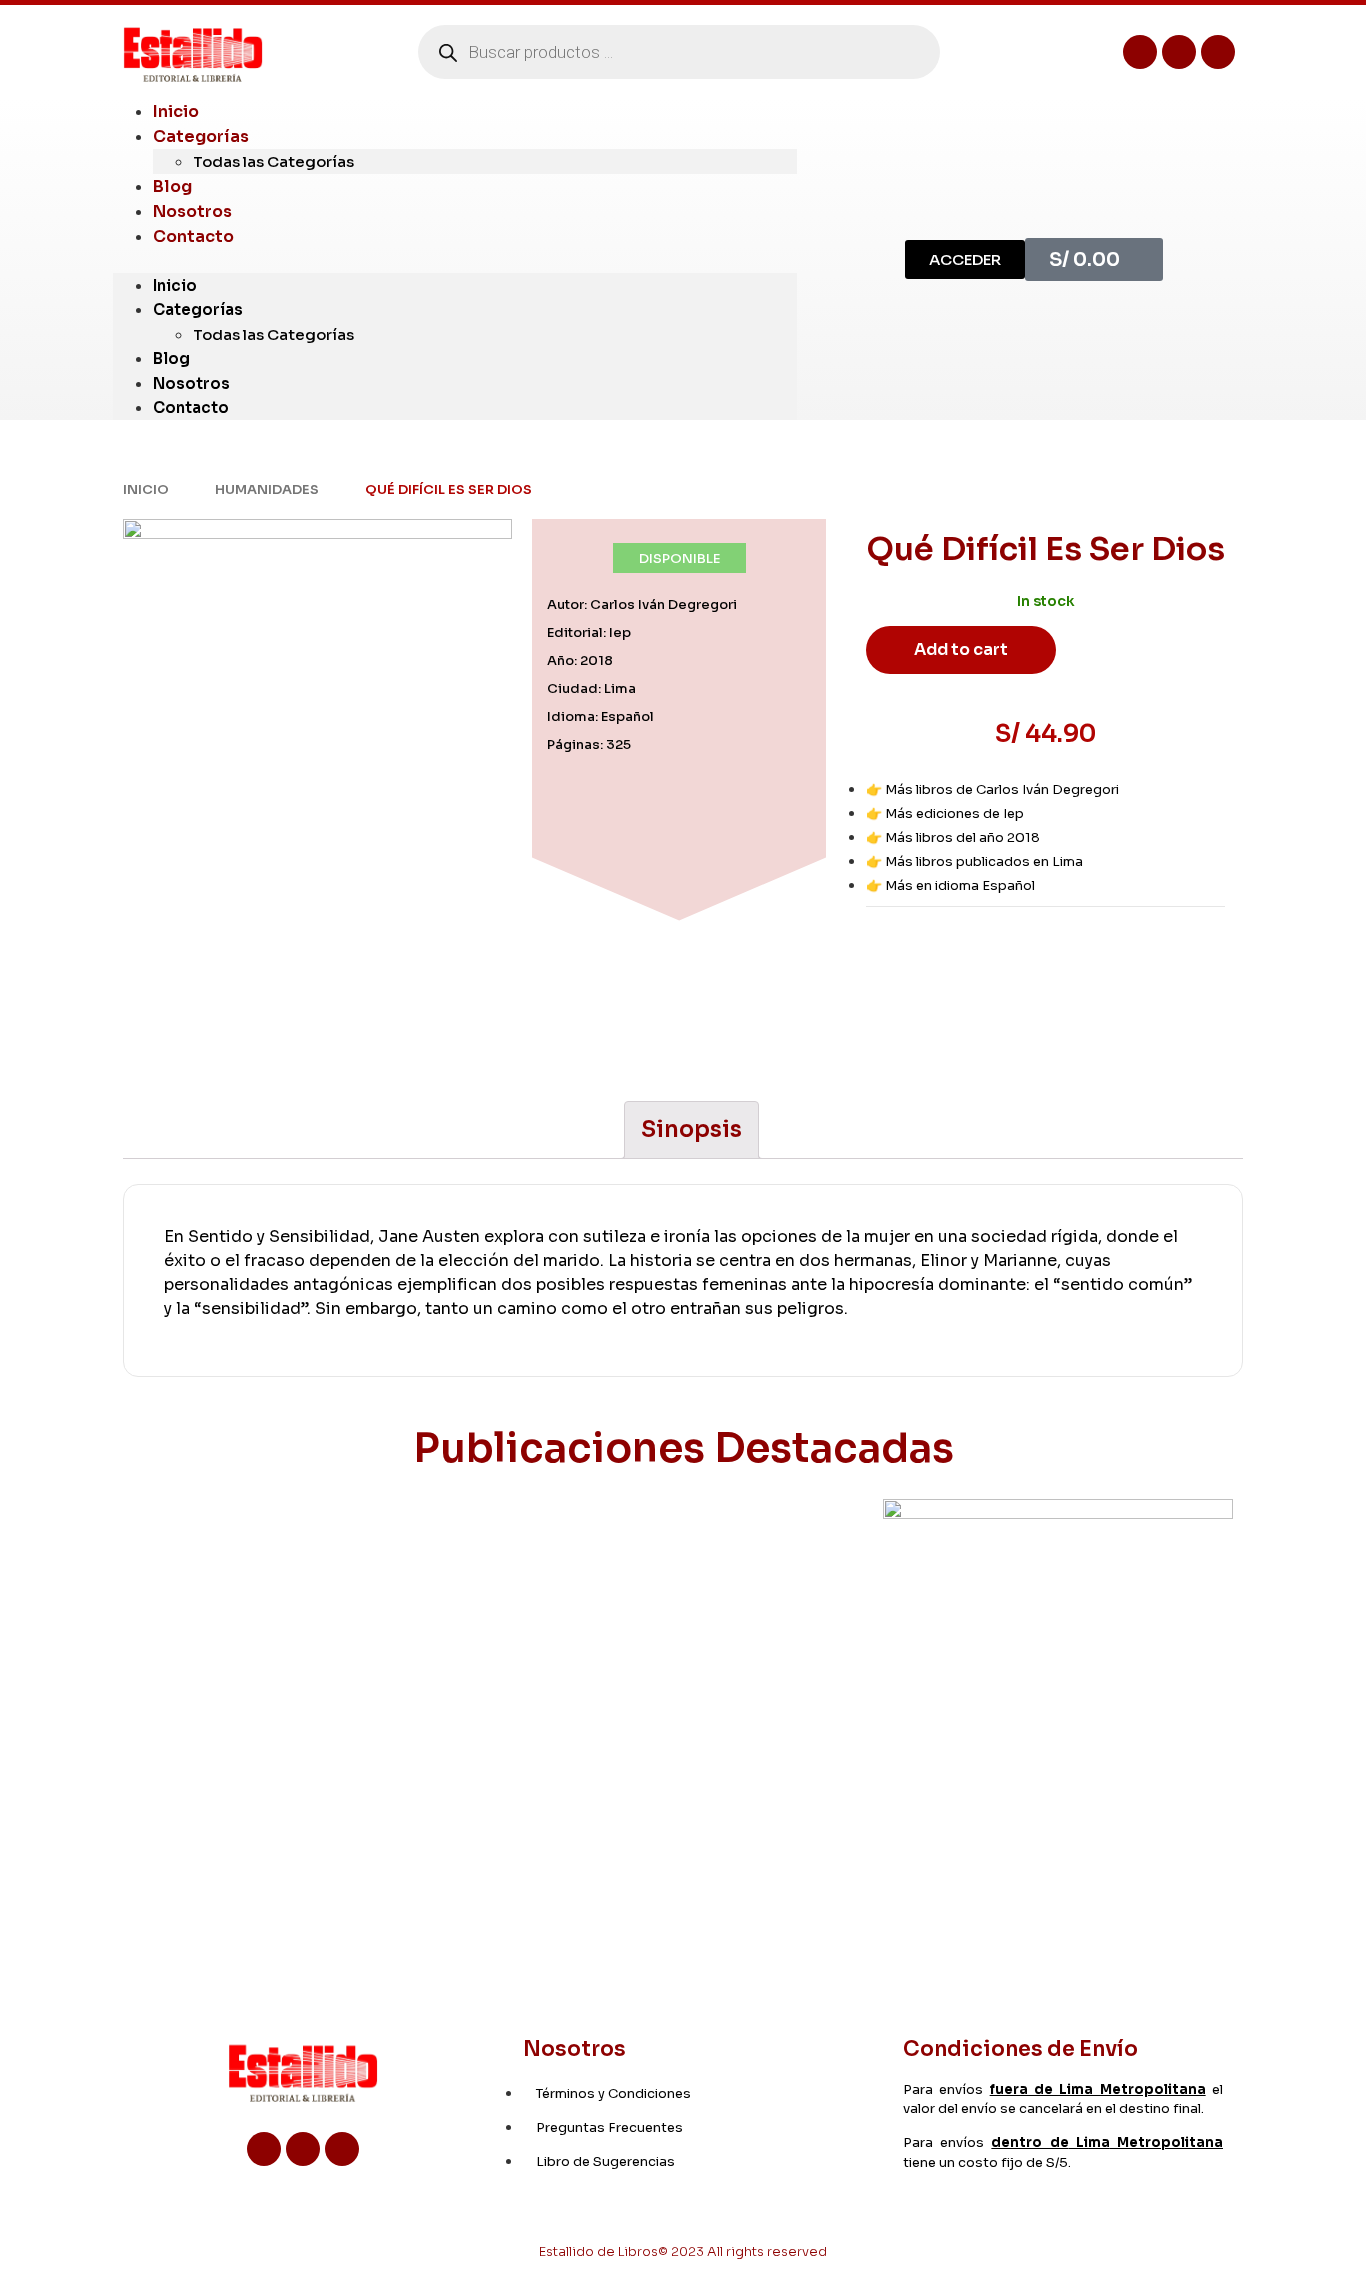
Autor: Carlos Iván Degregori (642, 604)
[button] (455, 261)
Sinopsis (691, 1129)
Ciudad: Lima (591, 688)
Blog (171, 358)
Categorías (201, 136)
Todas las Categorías (273, 161)
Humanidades (267, 489)
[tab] (691, 1130)
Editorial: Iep (589, 632)
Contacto (193, 236)
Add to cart (961, 649)
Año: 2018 (580, 660)
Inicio (175, 285)
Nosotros (191, 383)
